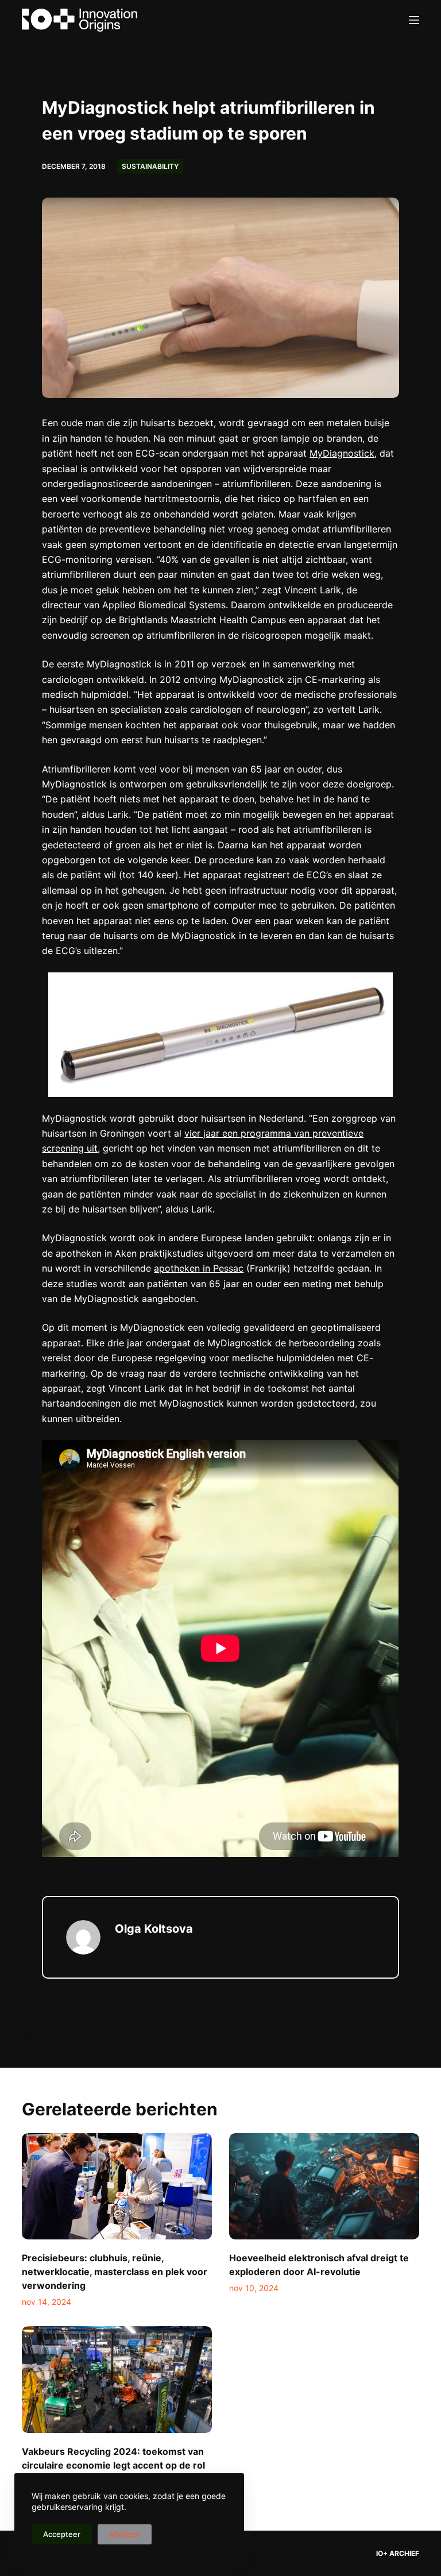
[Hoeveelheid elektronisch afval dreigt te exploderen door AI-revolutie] (324, 2187)
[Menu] (414, 20)
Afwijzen (125, 2534)
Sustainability (150, 166)
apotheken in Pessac (199, 1268)
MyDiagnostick (342, 453)
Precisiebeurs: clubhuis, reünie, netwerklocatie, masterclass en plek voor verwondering (115, 2272)
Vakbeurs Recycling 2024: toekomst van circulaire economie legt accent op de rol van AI (113, 2465)
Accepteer (62, 2534)
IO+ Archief (398, 2553)
